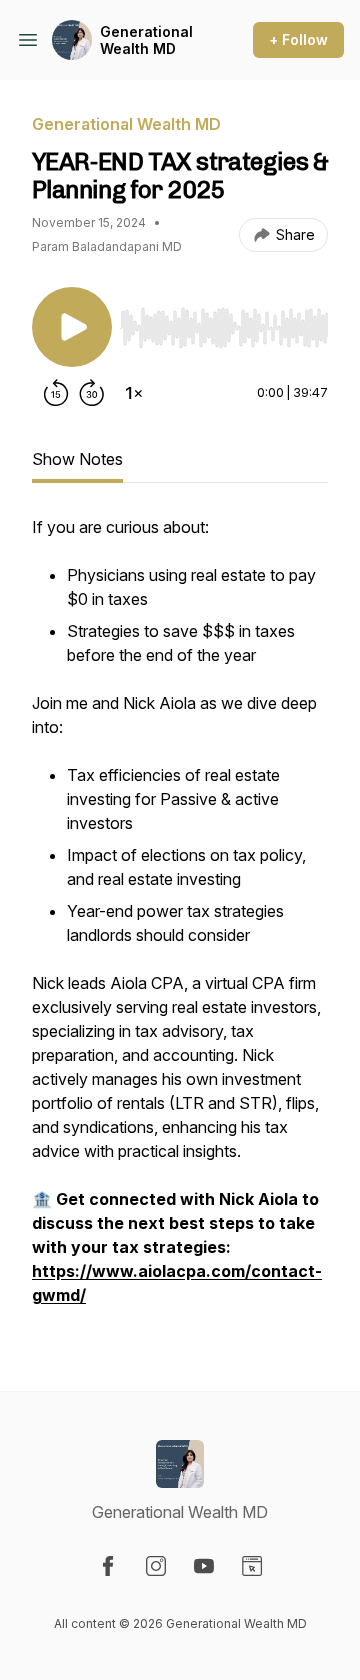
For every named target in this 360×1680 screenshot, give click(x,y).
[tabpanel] (180, 921)
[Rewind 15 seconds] (56, 393)
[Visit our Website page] (252, 1566)
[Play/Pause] (72, 327)
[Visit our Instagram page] (156, 1566)
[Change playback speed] (134, 393)
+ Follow (298, 39)
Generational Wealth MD (146, 40)
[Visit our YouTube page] (204, 1566)
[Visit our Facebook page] (108, 1566)
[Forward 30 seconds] (92, 393)
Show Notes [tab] (77, 459)
